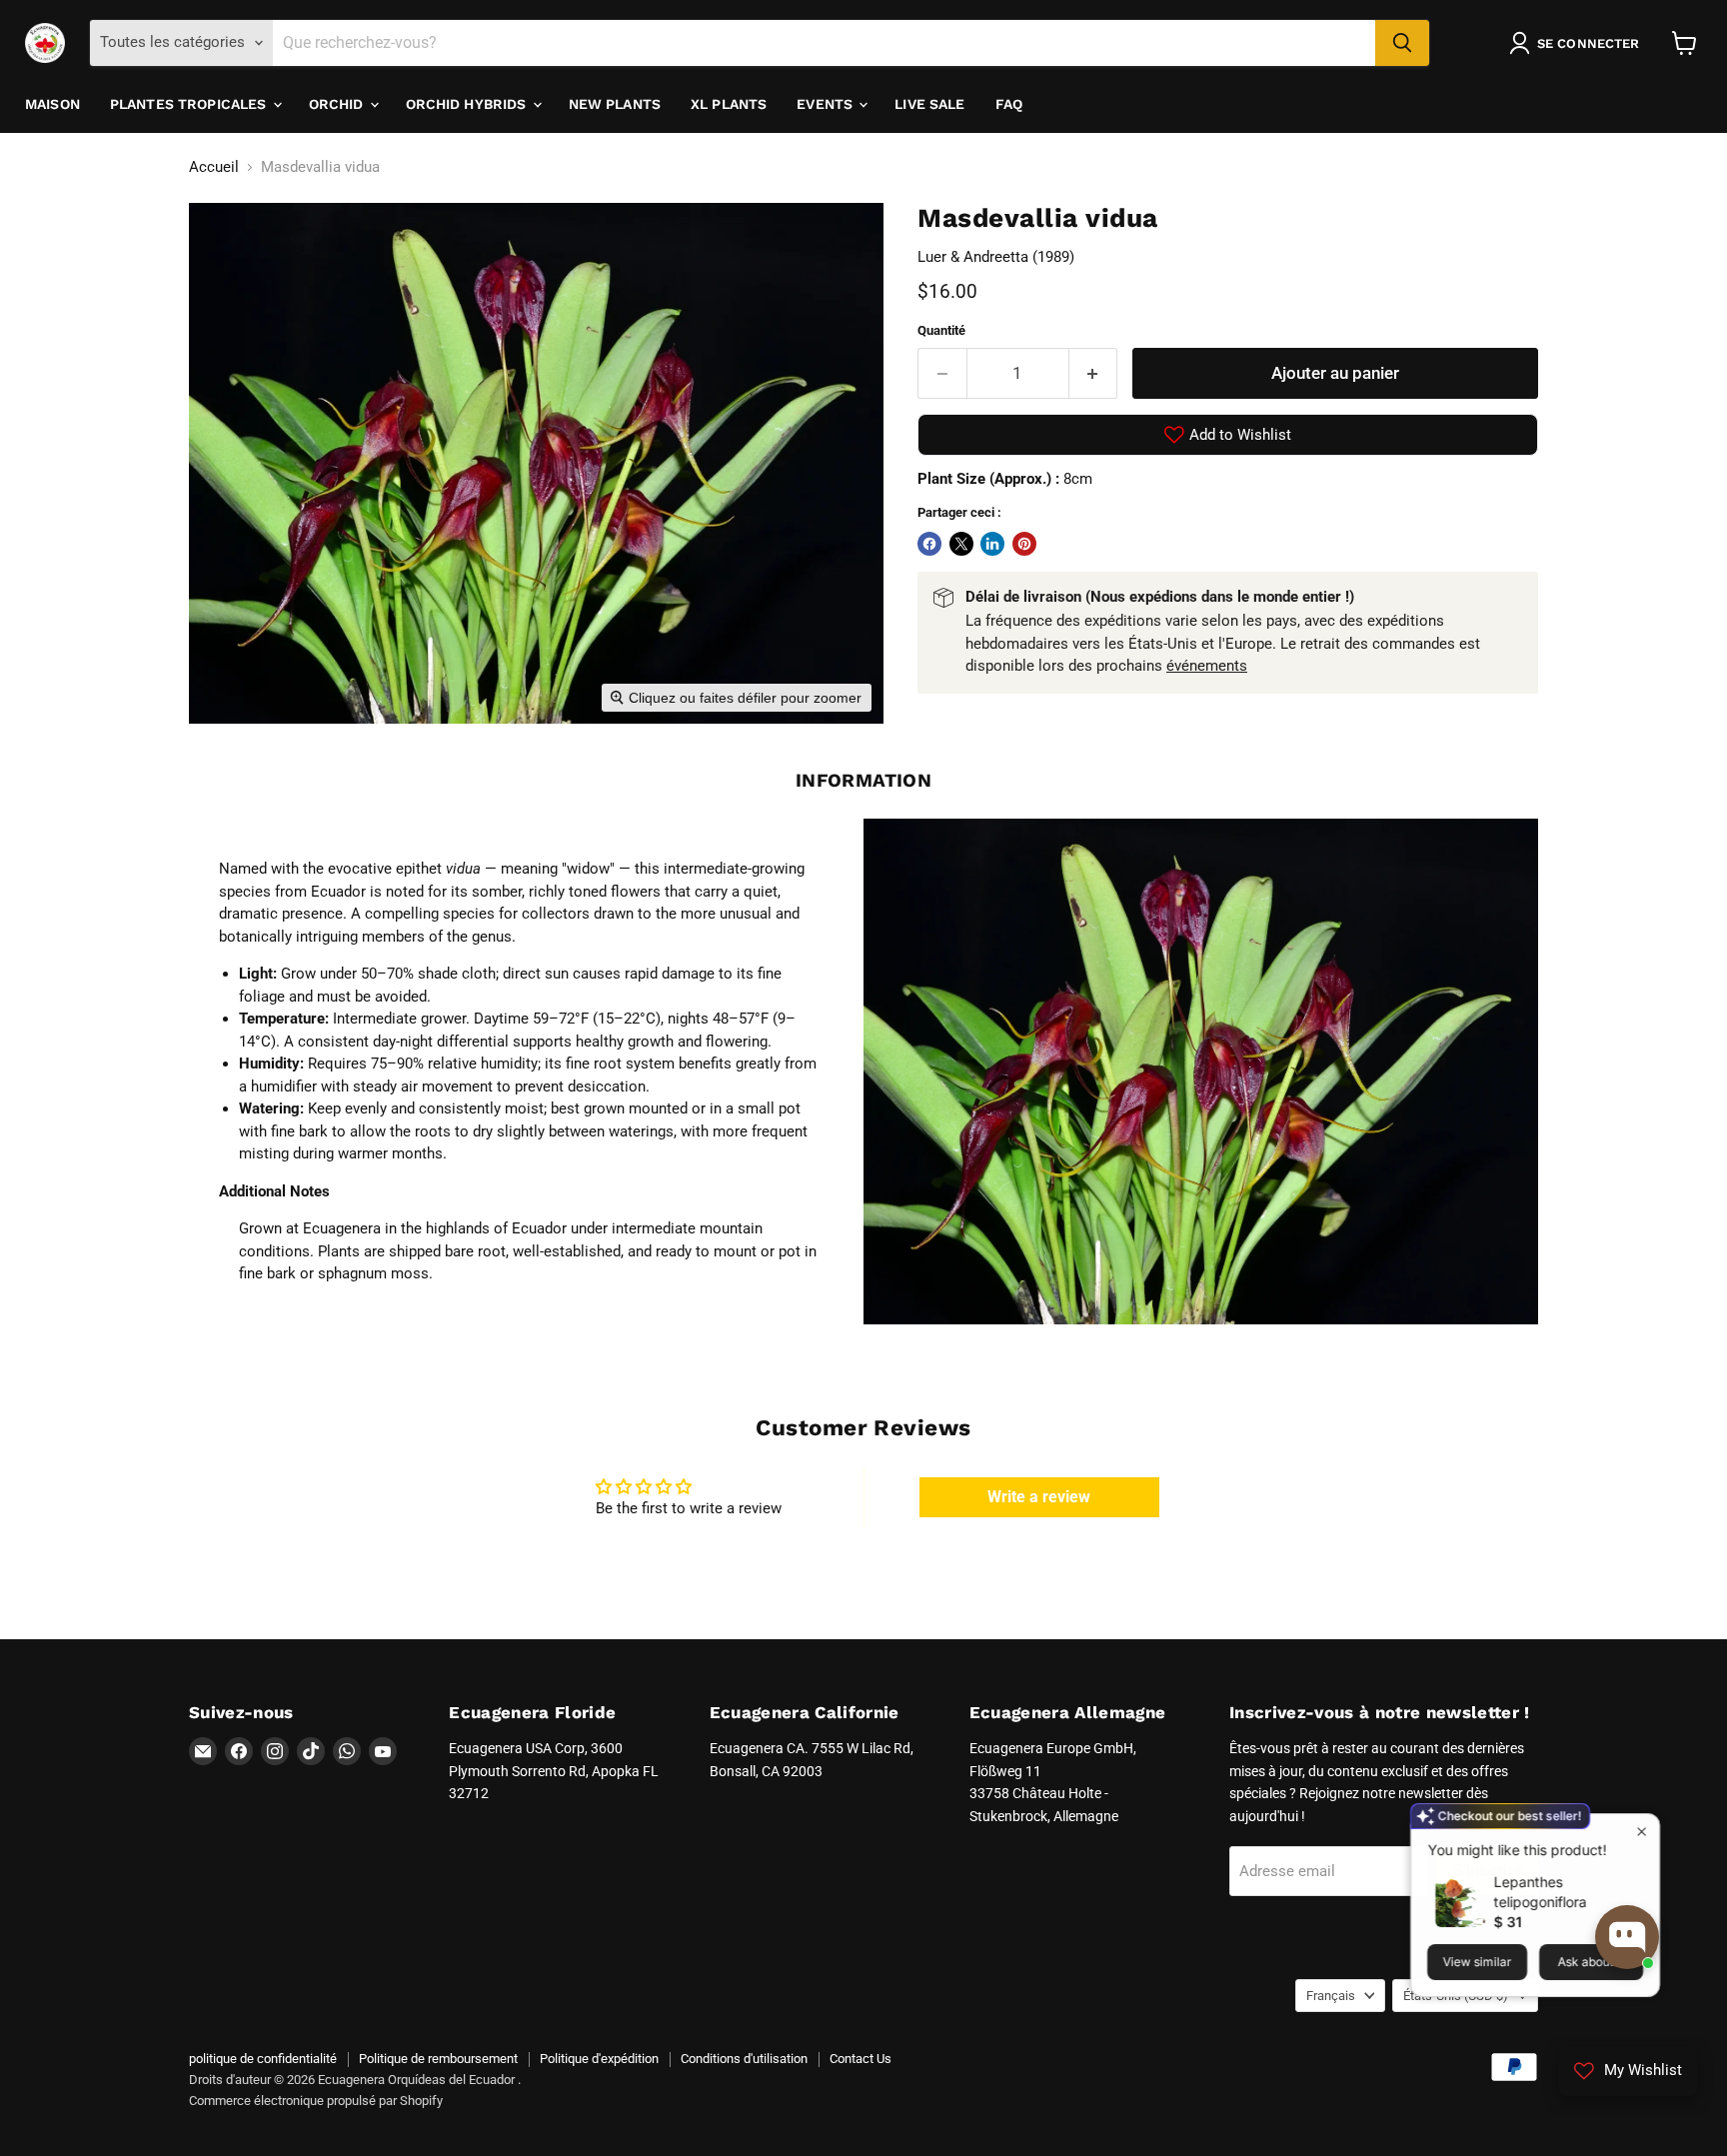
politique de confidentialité (263, 2059)
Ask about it (1591, 1961)
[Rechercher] (1402, 43)
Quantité (941, 330)
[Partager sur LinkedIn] (992, 544)
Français (1331, 1996)
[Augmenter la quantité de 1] (1094, 373)
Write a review (1039, 1497)
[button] (1578, 43)
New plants (615, 104)
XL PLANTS (729, 104)
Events (827, 104)
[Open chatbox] (1627, 1937)
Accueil (214, 167)
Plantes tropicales (190, 104)
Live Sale (929, 104)
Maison (52, 104)
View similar (1477, 1961)
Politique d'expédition (599, 2059)
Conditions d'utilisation (744, 2059)
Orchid (338, 104)
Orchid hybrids (468, 104)
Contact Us (861, 2059)
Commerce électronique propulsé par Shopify (316, 2101)
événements (1207, 666)
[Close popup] (1642, 1831)
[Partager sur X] (961, 544)
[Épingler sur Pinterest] (1024, 544)
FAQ (1009, 104)
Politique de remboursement (438, 2059)
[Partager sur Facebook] (929, 544)
